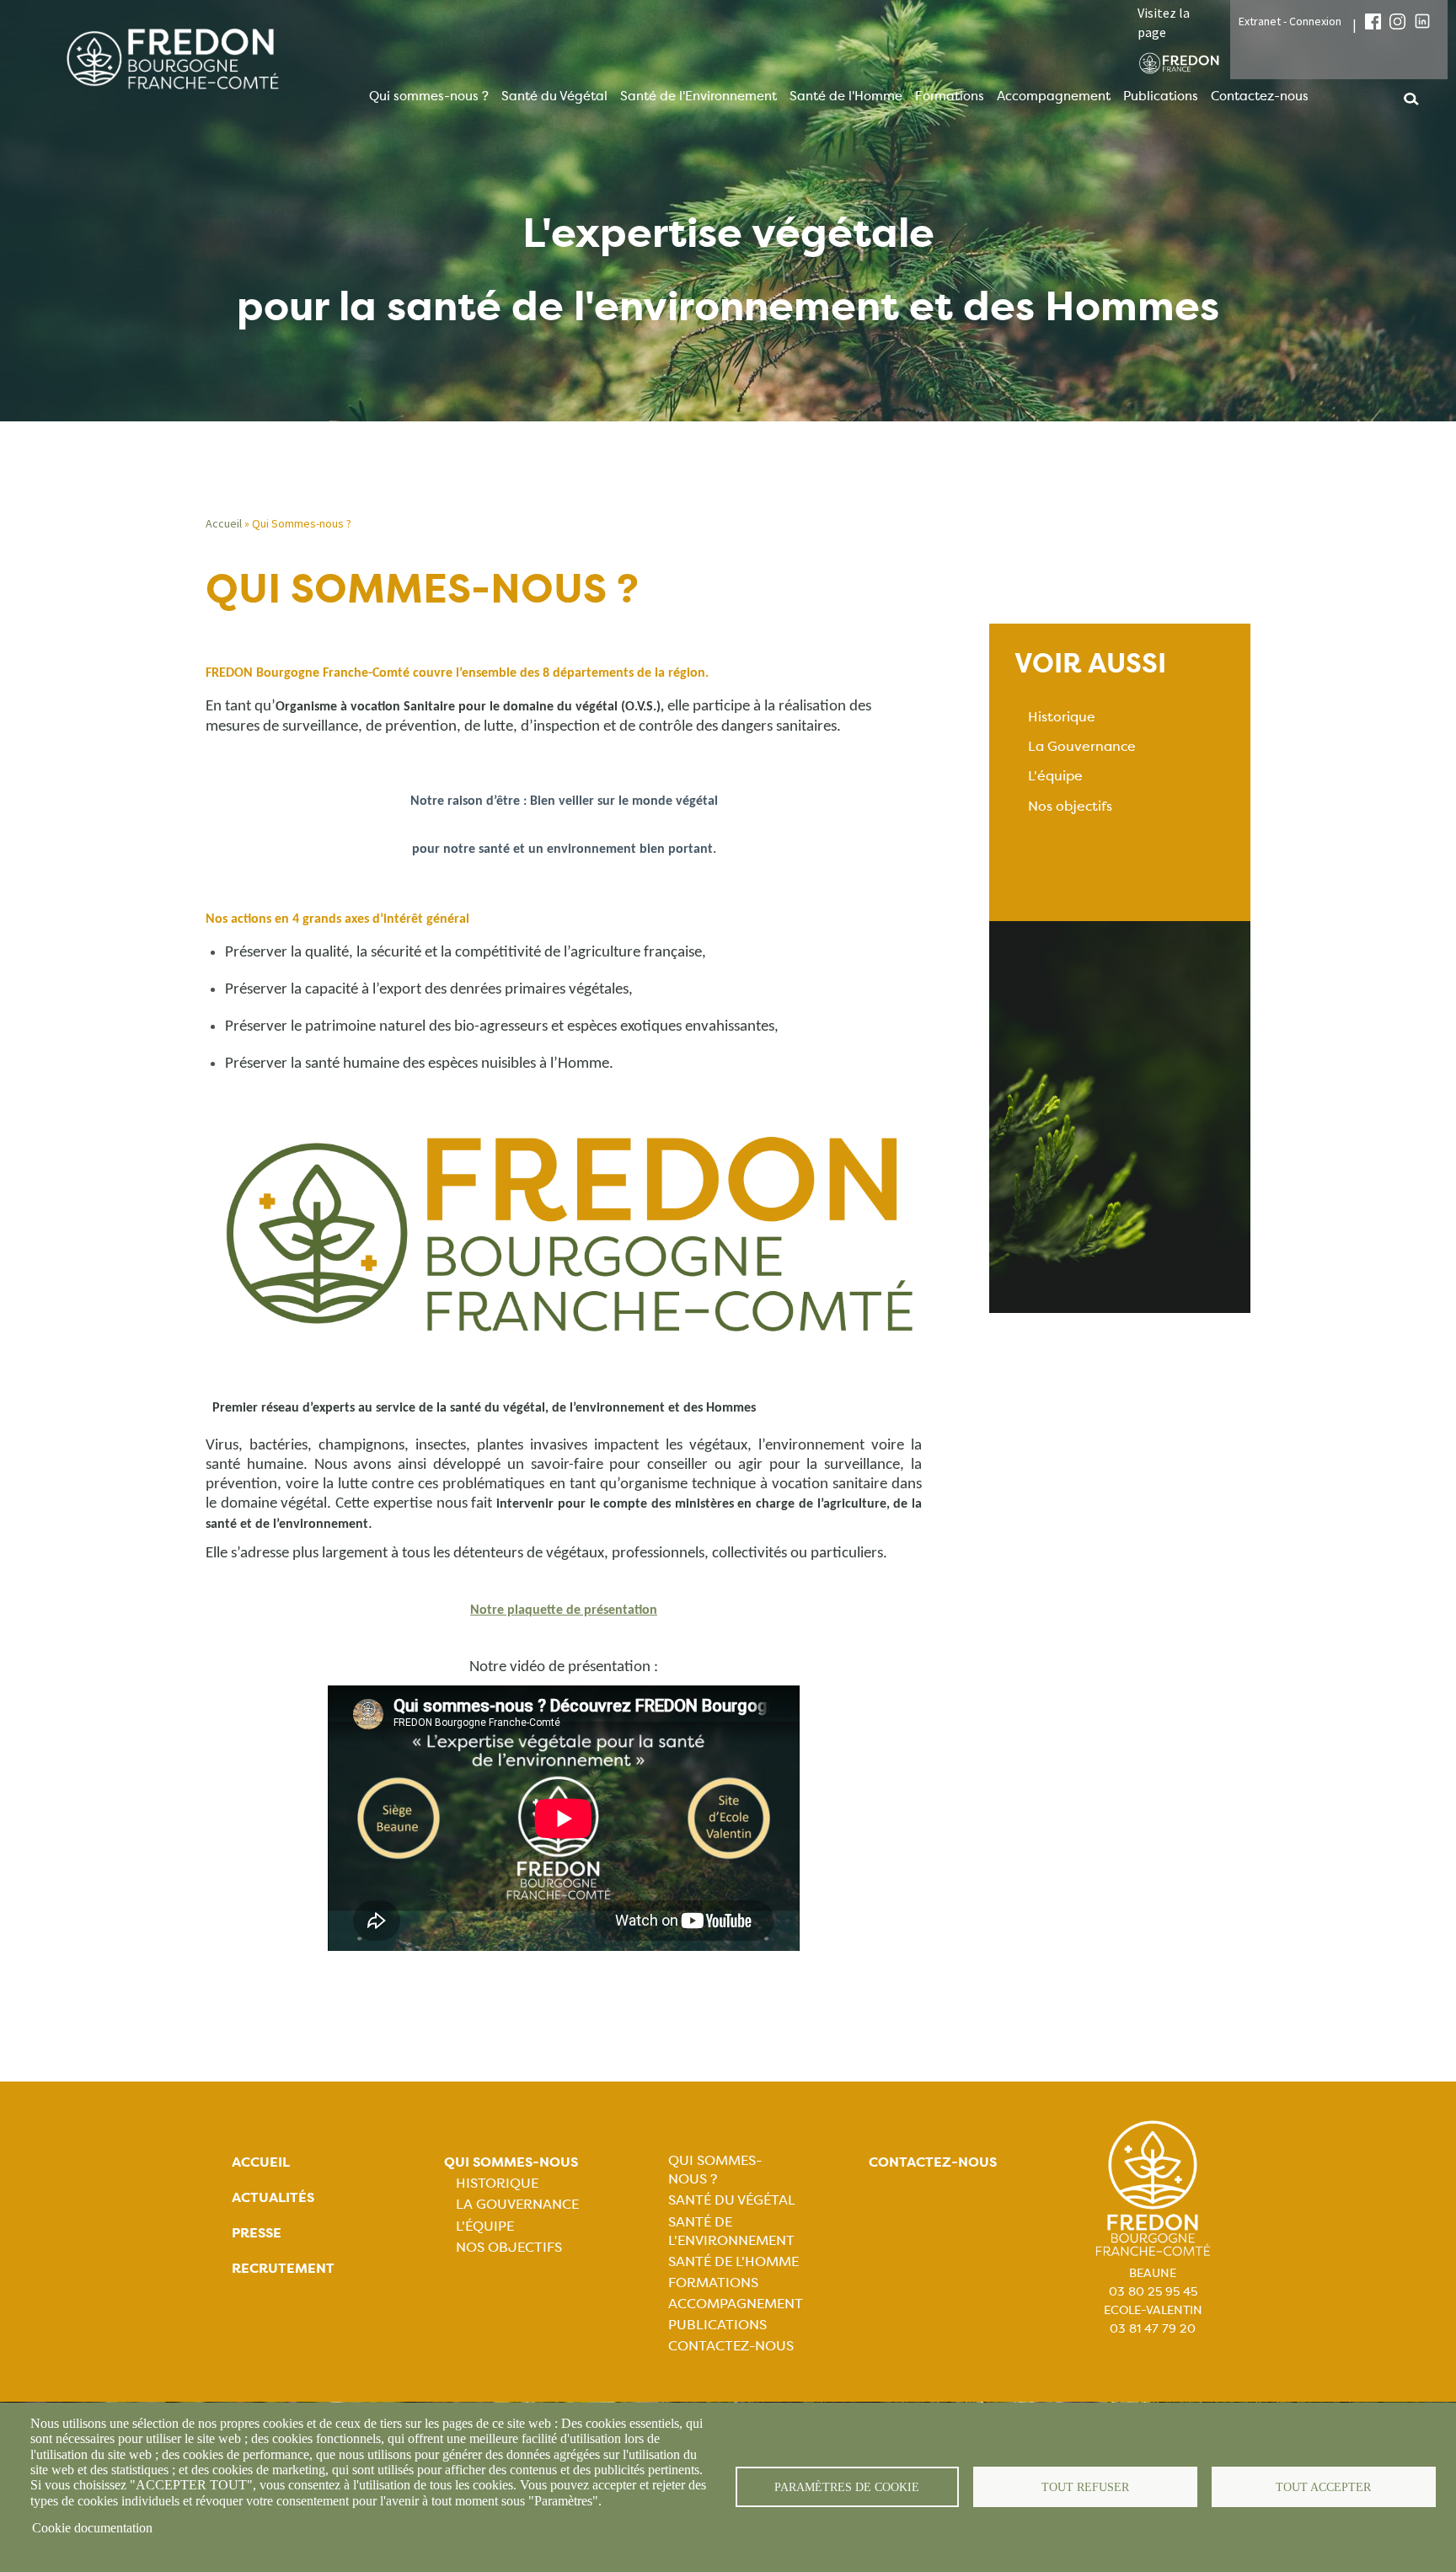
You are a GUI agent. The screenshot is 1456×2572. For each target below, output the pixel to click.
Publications (1161, 96)
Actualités (273, 2197)
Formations (950, 96)
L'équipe (1055, 776)
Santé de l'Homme (846, 96)
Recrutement (283, 2268)
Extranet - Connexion (1290, 21)
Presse (257, 2233)
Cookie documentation (92, 2528)
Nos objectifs (1070, 806)
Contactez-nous (1260, 96)
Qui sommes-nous (511, 2162)
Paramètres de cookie (847, 2487)
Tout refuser (1085, 2487)
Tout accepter (1323, 2487)
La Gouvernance (1082, 746)
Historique (1062, 717)
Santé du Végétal (554, 96)
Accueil (224, 523)
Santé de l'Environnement (699, 96)
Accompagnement (1054, 96)
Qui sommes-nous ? (429, 96)
